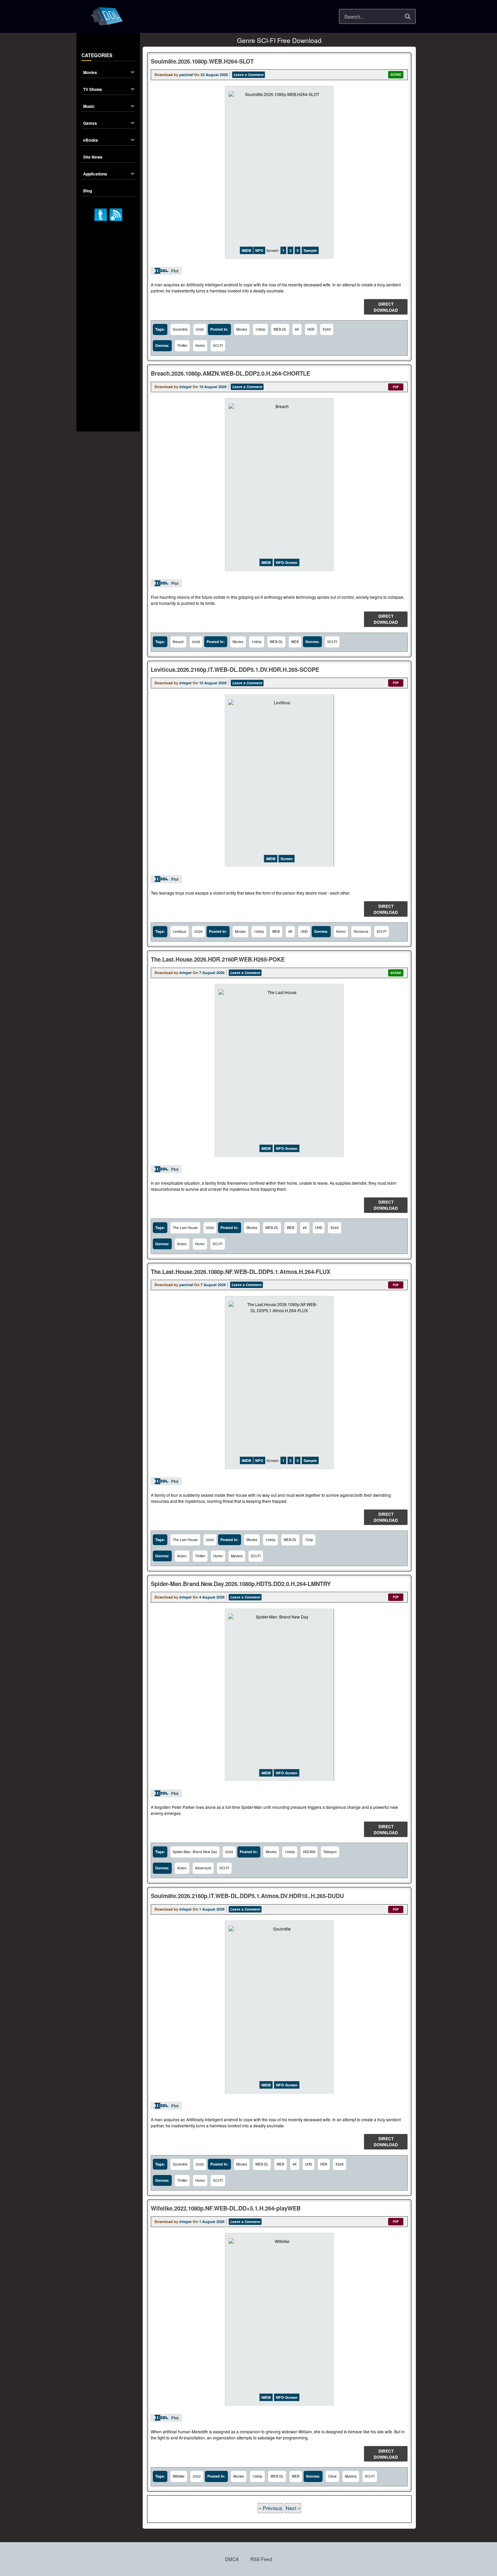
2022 (197, 2476)
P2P (396, 387)
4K (297, 329)
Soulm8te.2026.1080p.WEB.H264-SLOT (202, 61)
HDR (311, 329)
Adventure (203, 1868)
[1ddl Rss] (116, 214)
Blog (88, 191)
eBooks (91, 140)
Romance (361, 931)
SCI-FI (218, 346)
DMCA (232, 2559)
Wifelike (179, 2476)
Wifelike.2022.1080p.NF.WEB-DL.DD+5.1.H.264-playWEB (226, 2208)
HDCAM (309, 1852)
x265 (327, 329)
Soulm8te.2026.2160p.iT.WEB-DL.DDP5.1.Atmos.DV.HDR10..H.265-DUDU (247, 1896)
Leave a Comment (249, 75)
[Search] (408, 17)
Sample (310, 250)
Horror (200, 346)
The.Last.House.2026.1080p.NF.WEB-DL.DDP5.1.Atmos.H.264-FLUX (241, 1272)
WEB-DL (280, 329)
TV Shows (93, 90)
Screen (287, 859)
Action (182, 1244)
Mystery (237, 1556)
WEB (295, 642)
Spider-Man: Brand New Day (195, 1852)
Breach (178, 642)
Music (89, 107)
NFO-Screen (287, 562)
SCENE (396, 75)
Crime (332, 2476)
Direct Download (386, 307)
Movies (90, 73)
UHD (304, 931)
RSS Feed (261, 2559)
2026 (200, 329)
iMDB (266, 562)
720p (309, 1540)
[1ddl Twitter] (101, 214)
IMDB (246, 250)
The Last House (185, 1228)
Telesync (330, 1852)
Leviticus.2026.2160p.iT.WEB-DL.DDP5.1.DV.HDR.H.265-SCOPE (235, 669)
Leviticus (180, 931)
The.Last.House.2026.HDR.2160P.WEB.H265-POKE (218, 959)
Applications (95, 174)
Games (90, 124)
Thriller (182, 346)
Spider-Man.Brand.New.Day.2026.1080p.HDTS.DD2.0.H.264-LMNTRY (241, 1584)
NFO (259, 250)
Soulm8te (180, 329)
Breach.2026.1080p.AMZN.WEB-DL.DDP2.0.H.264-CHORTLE (230, 373)
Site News (93, 157)
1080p (260, 329)
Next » (293, 2508)
